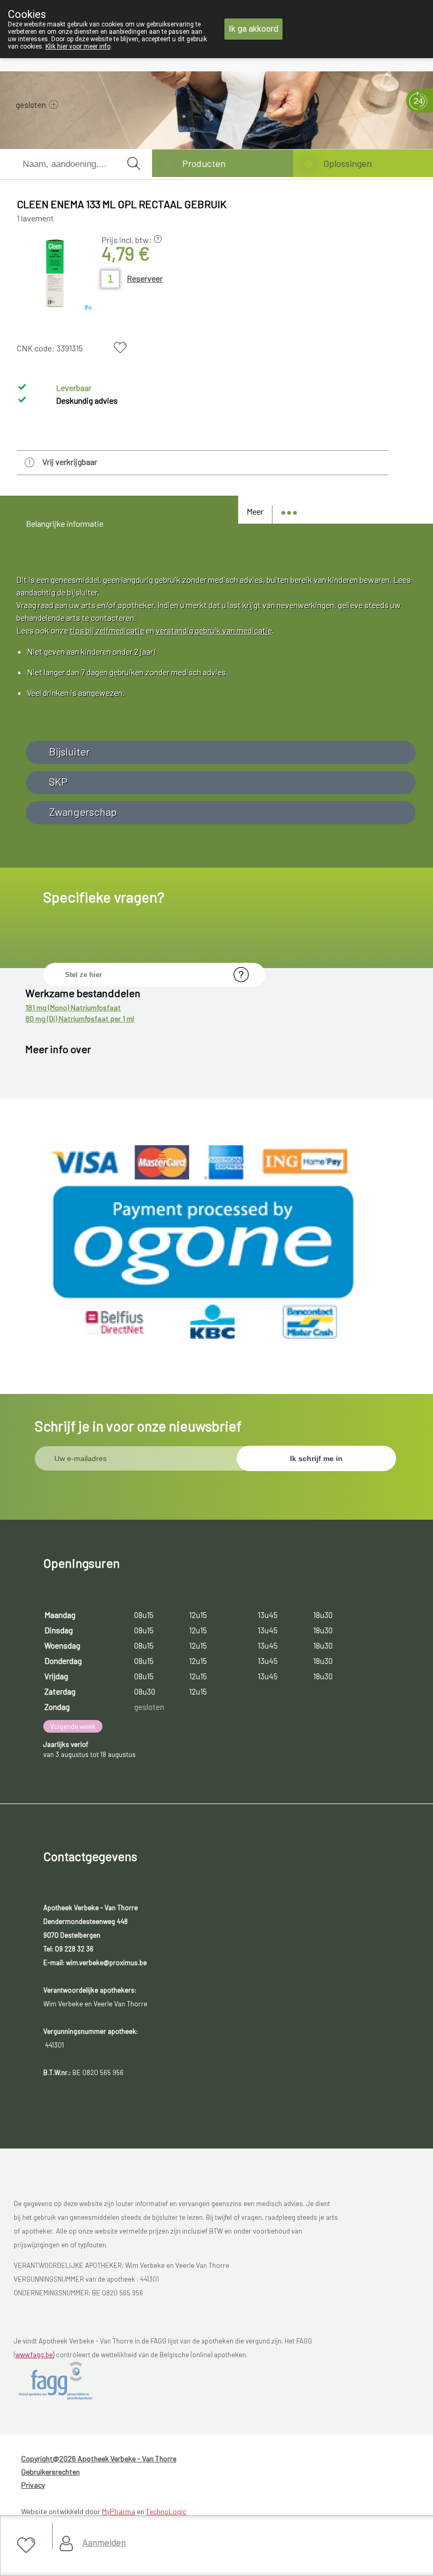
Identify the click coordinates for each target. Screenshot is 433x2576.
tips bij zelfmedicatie (107, 630)
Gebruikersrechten (50, 2472)
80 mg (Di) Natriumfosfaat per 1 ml (80, 1019)
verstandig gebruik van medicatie (214, 630)
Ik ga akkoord (253, 29)
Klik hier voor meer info (78, 47)
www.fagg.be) (35, 2355)
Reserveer (145, 278)
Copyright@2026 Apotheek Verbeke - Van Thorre (99, 2458)
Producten (204, 163)
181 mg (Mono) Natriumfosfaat (73, 1007)
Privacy (33, 2485)
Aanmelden (104, 2542)
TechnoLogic (166, 2511)
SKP (58, 782)
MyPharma (119, 2511)
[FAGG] (67, 2381)
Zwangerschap (83, 812)
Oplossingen (347, 163)
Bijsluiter (69, 751)
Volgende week (73, 1726)
